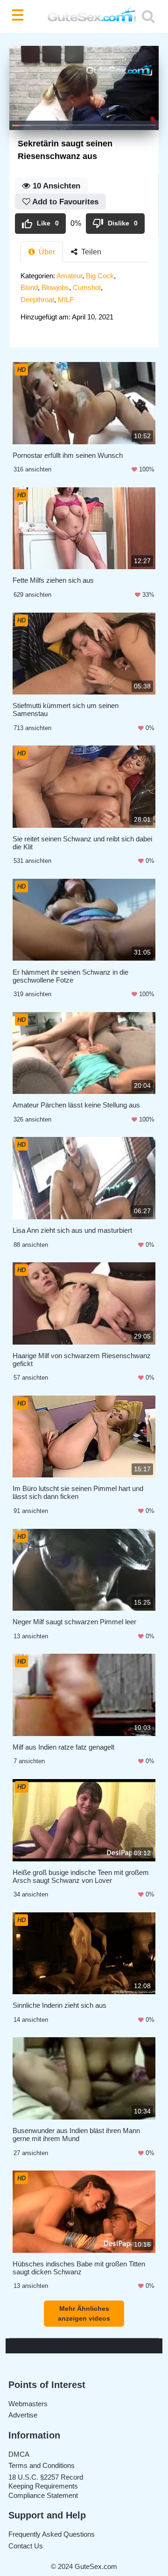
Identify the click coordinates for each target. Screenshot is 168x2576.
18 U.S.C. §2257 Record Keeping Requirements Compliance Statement (46, 2486)
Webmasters (28, 2404)
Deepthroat (37, 300)
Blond (29, 287)
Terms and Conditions (42, 2465)
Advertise (23, 2415)
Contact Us (26, 2546)
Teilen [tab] (90, 252)
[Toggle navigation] (20, 16)
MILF (66, 300)
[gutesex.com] (84, 17)
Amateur (69, 276)
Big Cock (100, 276)
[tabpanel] (84, 299)
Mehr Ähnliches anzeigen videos (84, 2313)
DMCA (19, 2454)
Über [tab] (46, 252)
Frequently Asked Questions (52, 2534)
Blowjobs (55, 287)
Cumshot (87, 287)
